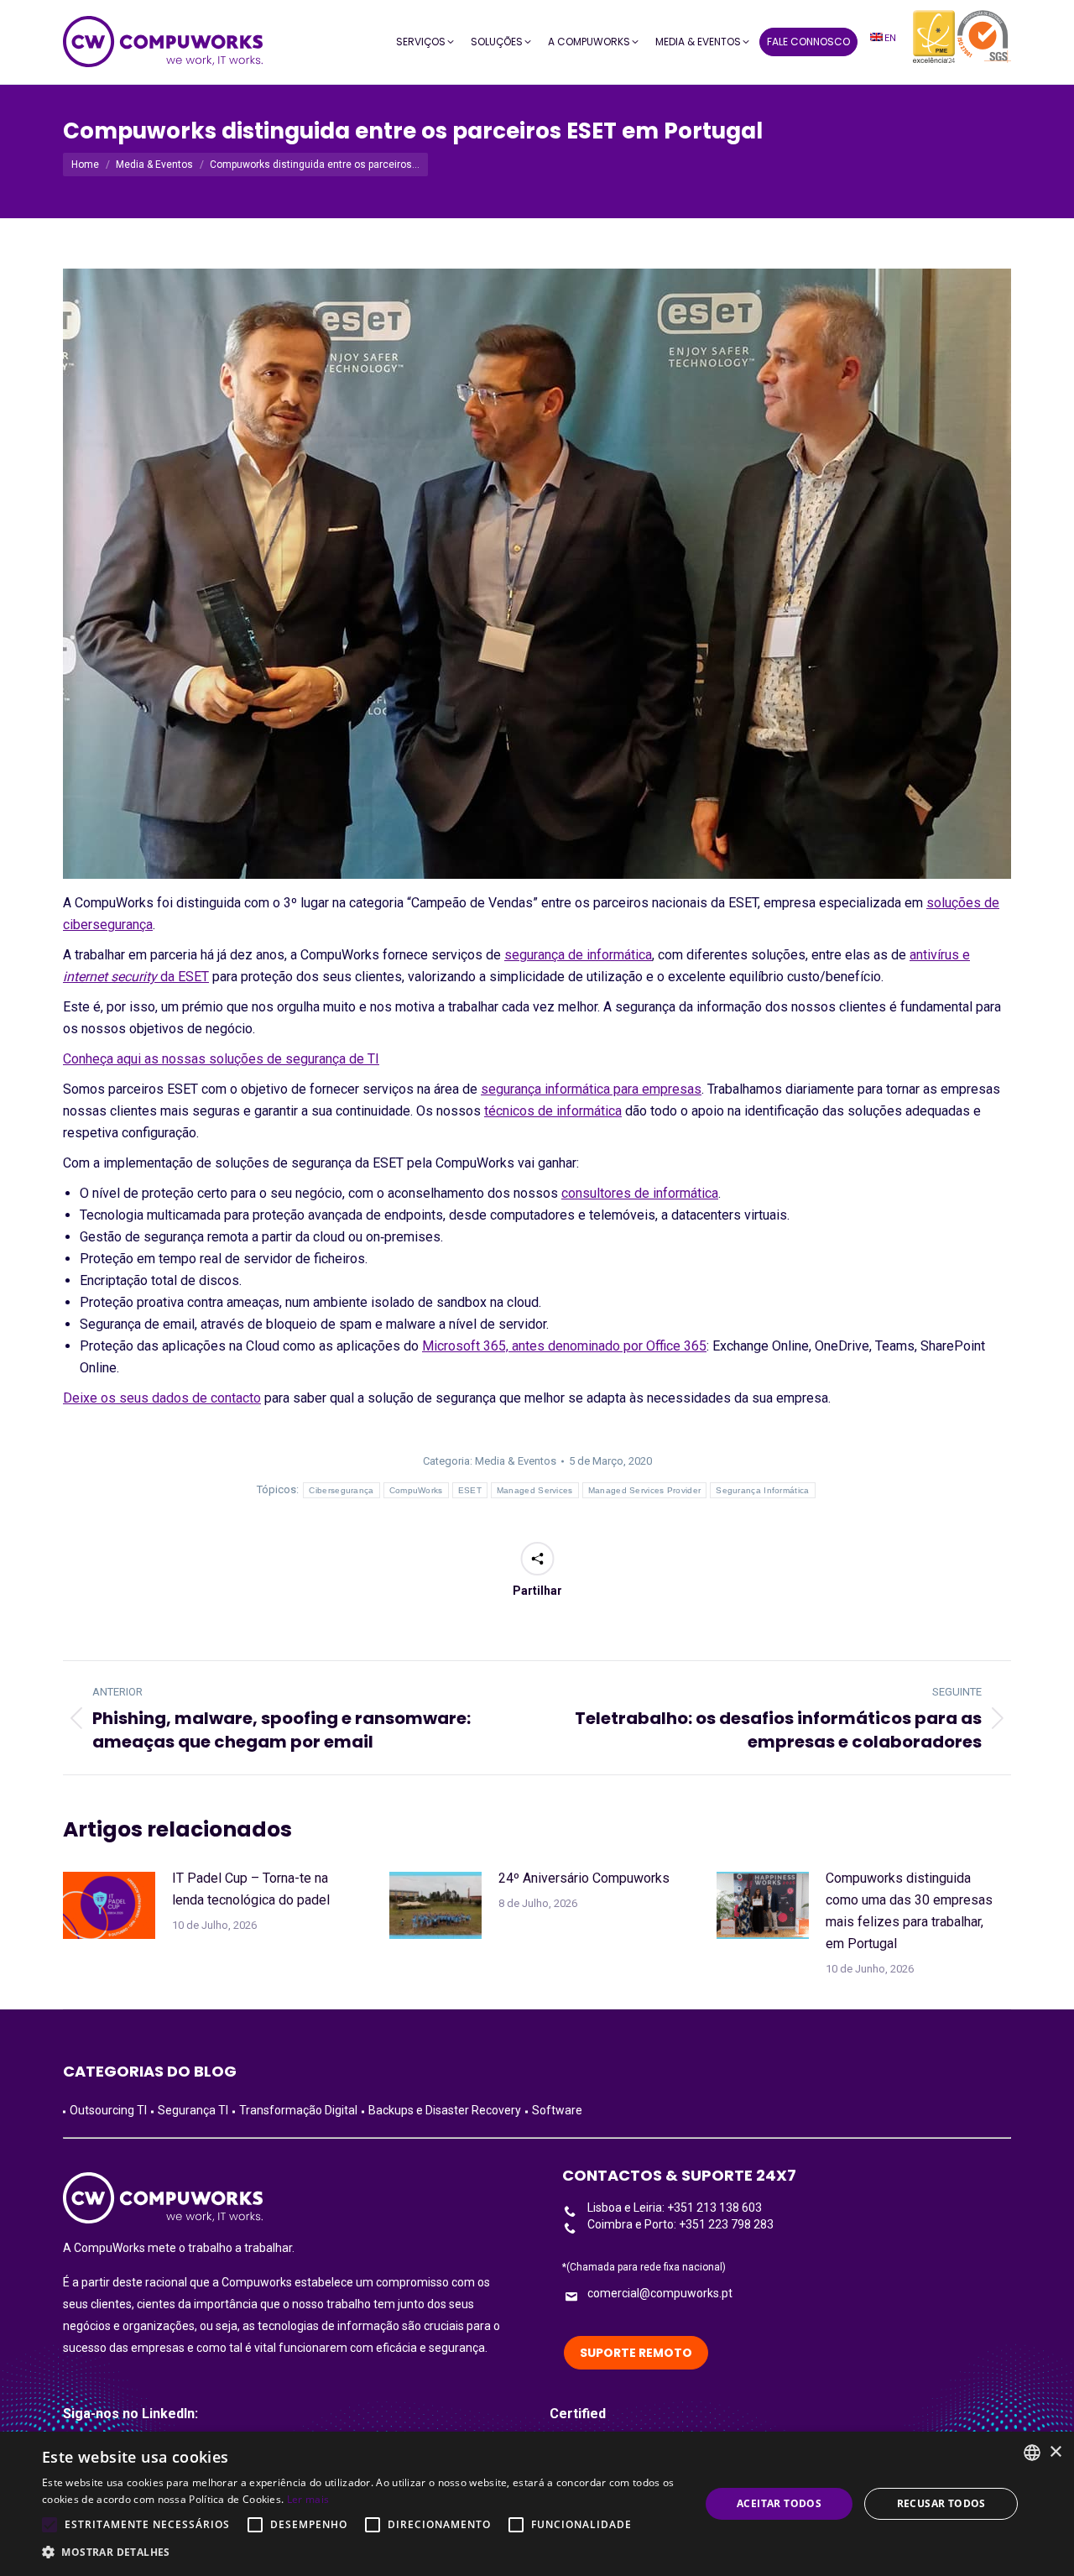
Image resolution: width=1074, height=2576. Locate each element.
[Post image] (109, 1905)
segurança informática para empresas (591, 1089)
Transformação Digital (298, 2110)
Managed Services (535, 1490)
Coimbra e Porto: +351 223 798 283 (680, 2224)
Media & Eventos (516, 1461)
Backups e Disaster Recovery (445, 2110)
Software (557, 2110)
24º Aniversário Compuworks (584, 1878)
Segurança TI (193, 2110)
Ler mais (308, 2499)
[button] (361, 2552)
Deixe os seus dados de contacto (162, 1398)
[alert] (537, 2504)
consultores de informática (640, 1193)
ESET (470, 1490)
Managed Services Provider (645, 1490)
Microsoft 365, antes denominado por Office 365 (564, 1346)
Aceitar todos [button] (779, 2503)
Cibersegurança (341, 1490)
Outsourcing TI (108, 2110)
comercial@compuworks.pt (660, 2293)
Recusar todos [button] (941, 2503)
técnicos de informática (553, 1111)
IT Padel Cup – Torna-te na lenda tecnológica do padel (251, 1889)
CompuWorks (416, 1490)
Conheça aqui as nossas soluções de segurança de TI (221, 1059)
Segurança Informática (762, 1490)
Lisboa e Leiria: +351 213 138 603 (675, 2208)
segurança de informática (578, 955)
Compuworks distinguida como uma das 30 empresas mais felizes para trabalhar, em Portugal (909, 1911)
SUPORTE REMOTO (636, 2353)
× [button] (1055, 2452)
